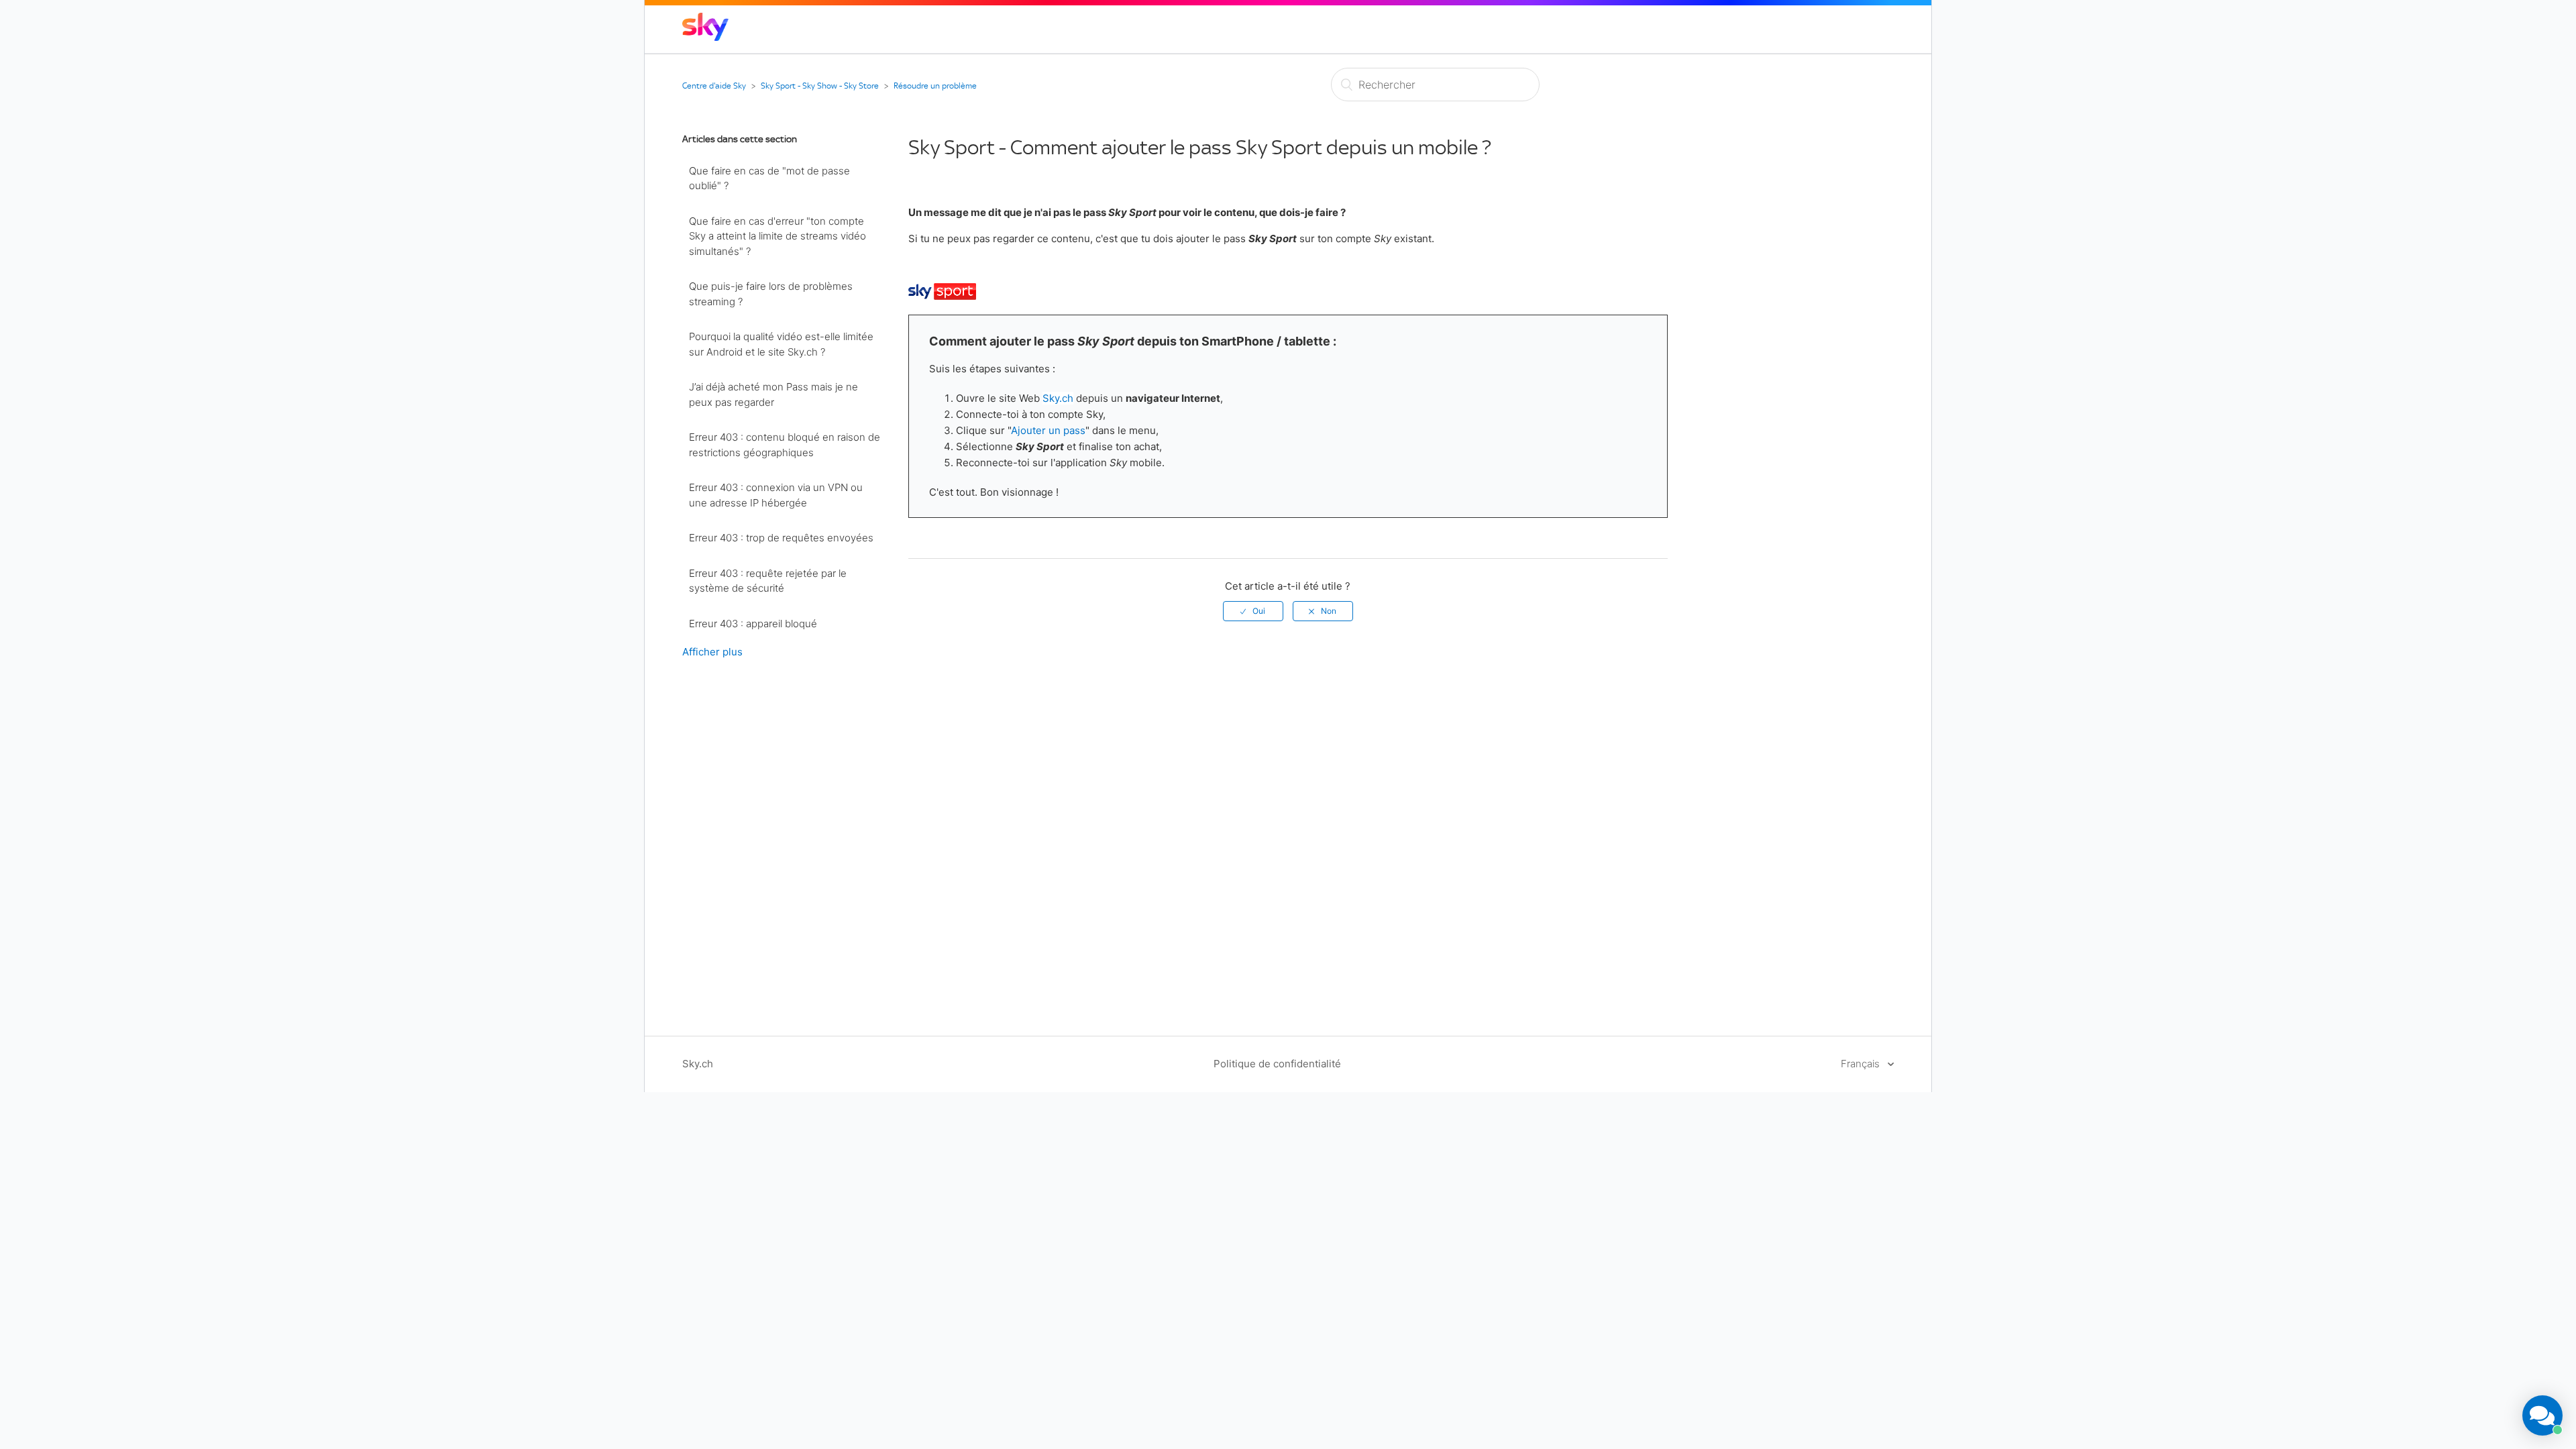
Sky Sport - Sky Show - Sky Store (820, 86)
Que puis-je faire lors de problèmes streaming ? (771, 294)
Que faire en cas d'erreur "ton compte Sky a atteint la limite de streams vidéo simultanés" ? (777, 236)
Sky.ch (1058, 398)
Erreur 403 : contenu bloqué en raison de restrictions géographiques (785, 445)
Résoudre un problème (935, 86)
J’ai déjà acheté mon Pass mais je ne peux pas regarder (773, 394)
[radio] (1253, 611)
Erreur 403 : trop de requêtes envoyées (781, 538)
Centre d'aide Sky (714, 86)
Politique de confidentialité (1277, 1064)
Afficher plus (712, 652)
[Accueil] (705, 37)
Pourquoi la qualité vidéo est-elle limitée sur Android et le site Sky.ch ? (781, 344)
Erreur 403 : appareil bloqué (753, 624)
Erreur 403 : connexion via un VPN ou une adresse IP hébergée (776, 495)
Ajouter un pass (1048, 430)
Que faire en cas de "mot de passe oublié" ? (769, 178)
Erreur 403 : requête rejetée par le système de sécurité (768, 581)
